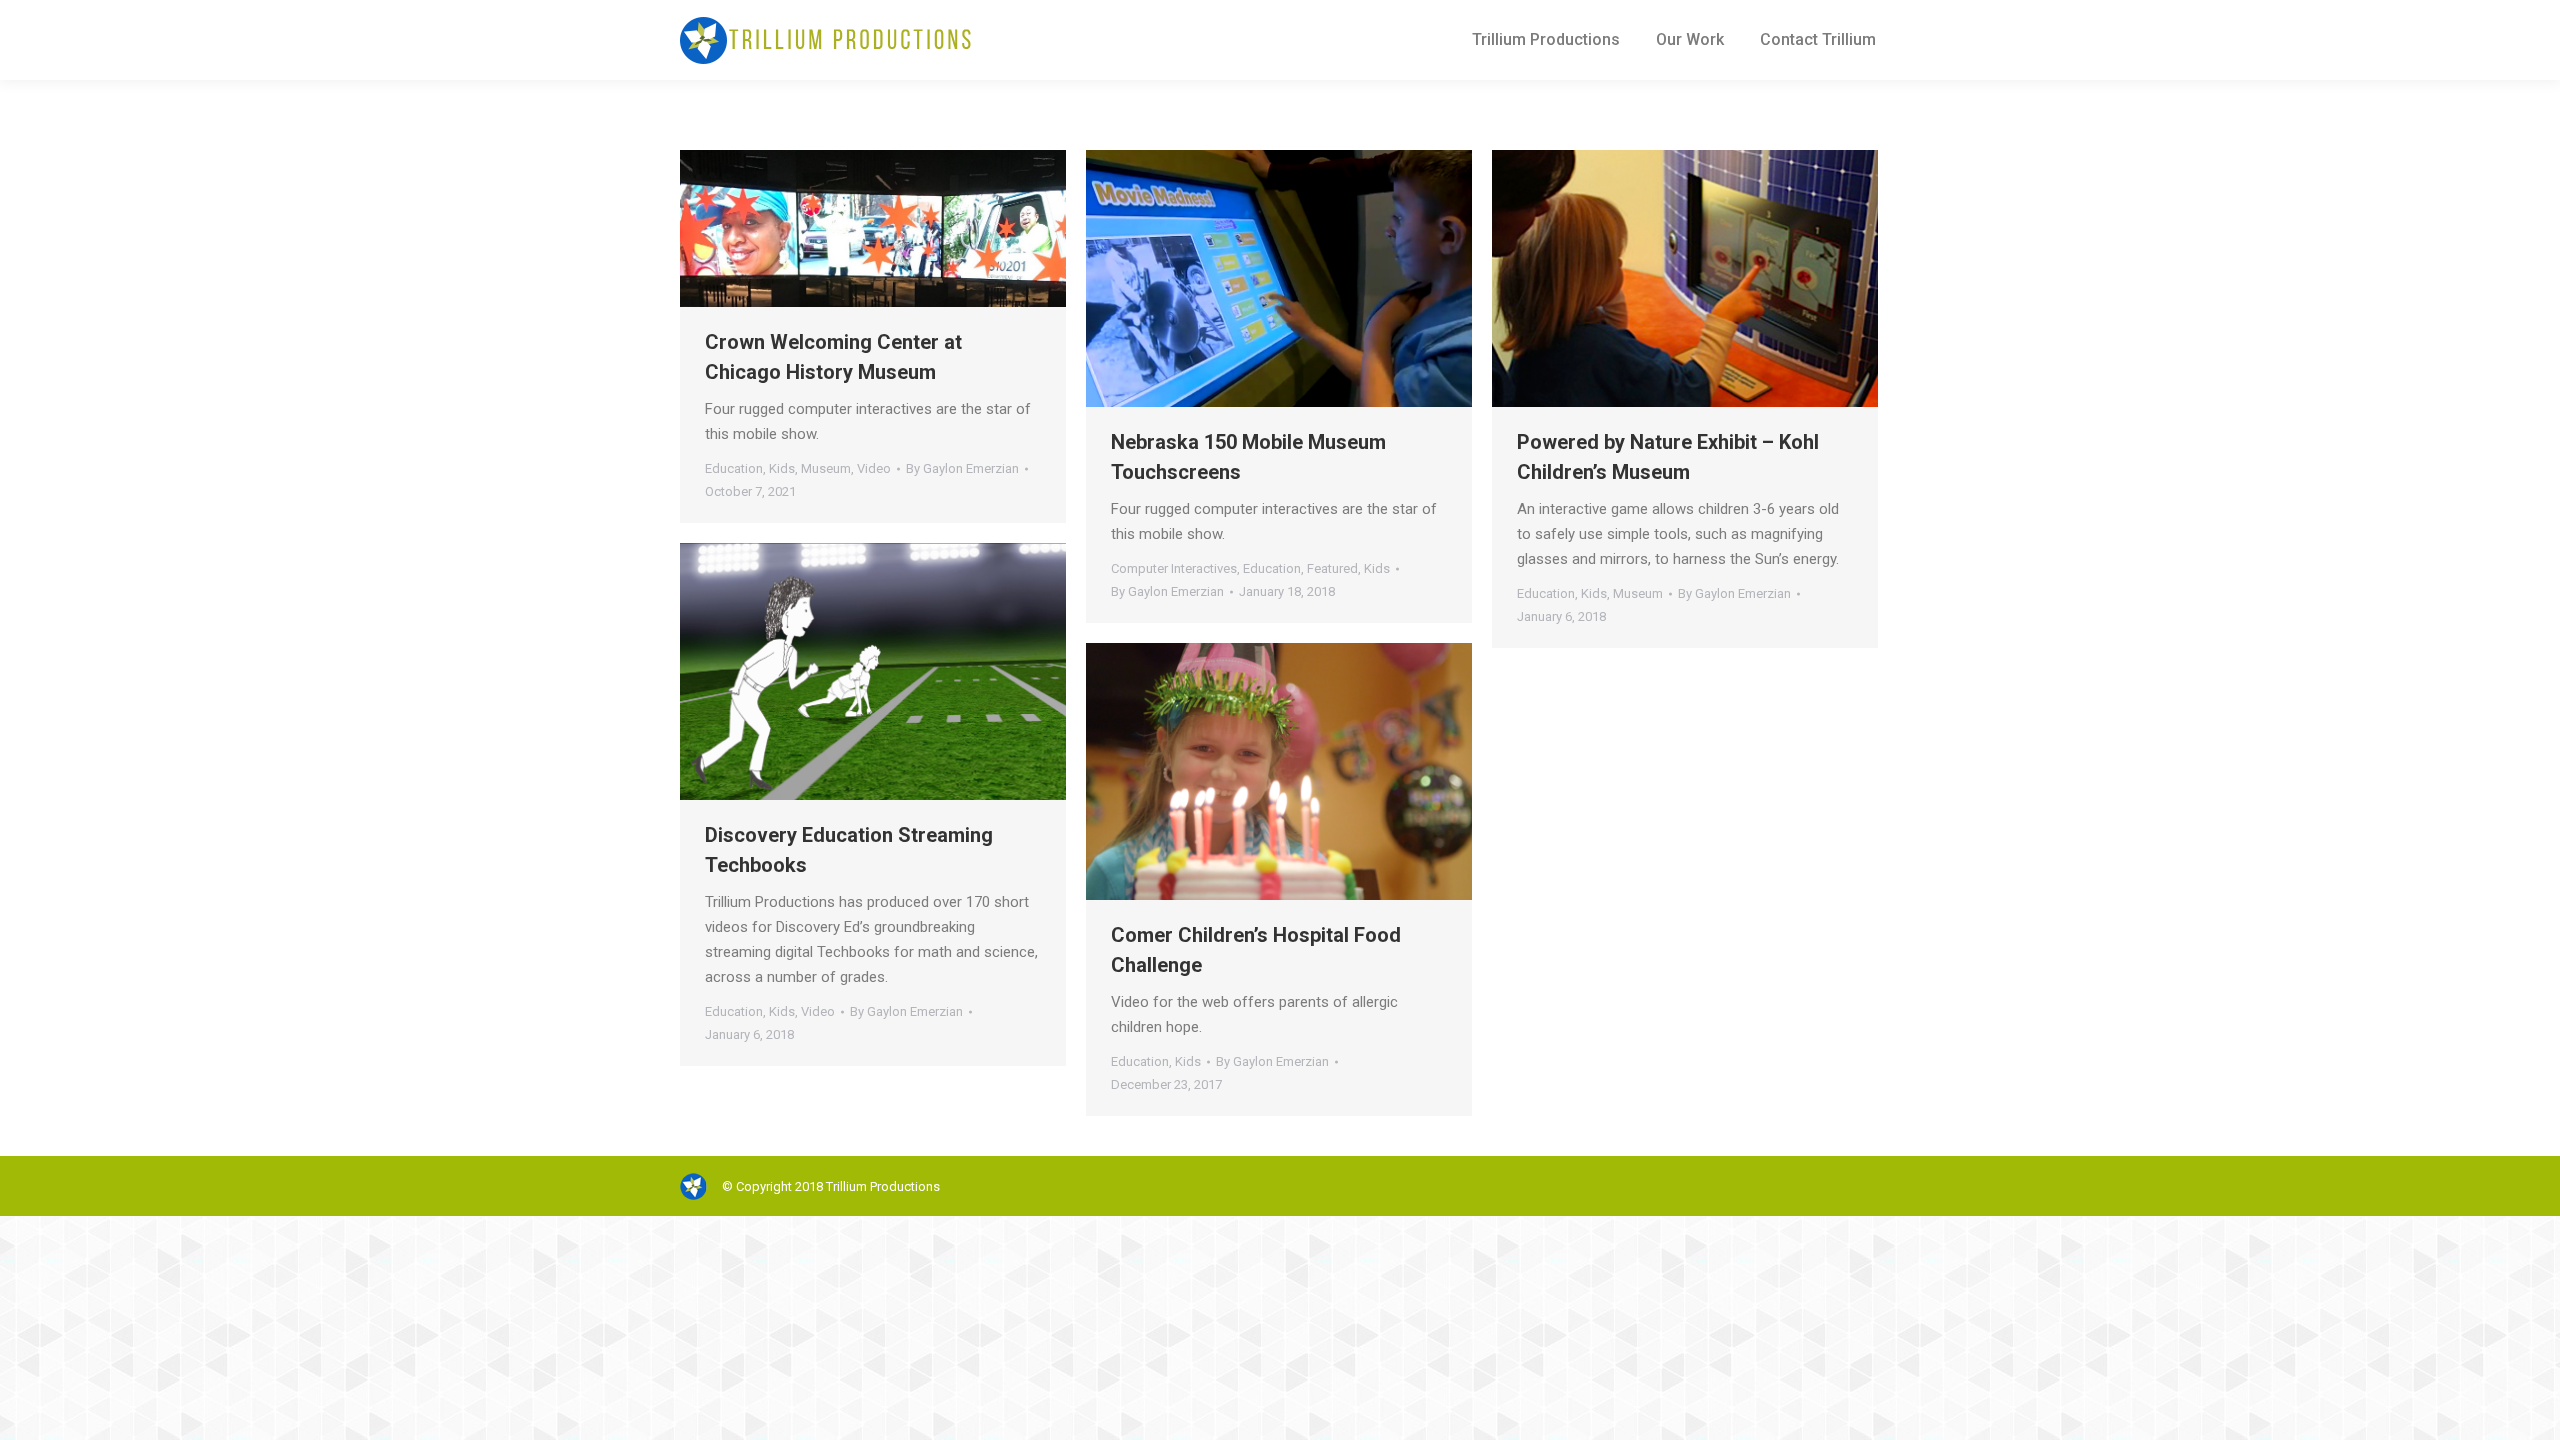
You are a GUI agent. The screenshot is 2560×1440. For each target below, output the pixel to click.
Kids (782, 468)
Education (734, 468)
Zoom (846, 229)
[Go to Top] (2528, 1408)
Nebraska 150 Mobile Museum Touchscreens (1248, 457)
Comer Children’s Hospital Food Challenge (1256, 950)
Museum (826, 468)
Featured (1332, 568)
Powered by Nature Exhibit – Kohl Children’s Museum (1668, 457)
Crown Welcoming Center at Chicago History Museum (833, 357)
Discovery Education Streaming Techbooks (849, 850)
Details (900, 229)
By (962, 468)
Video (874, 468)
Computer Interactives (1174, 568)
